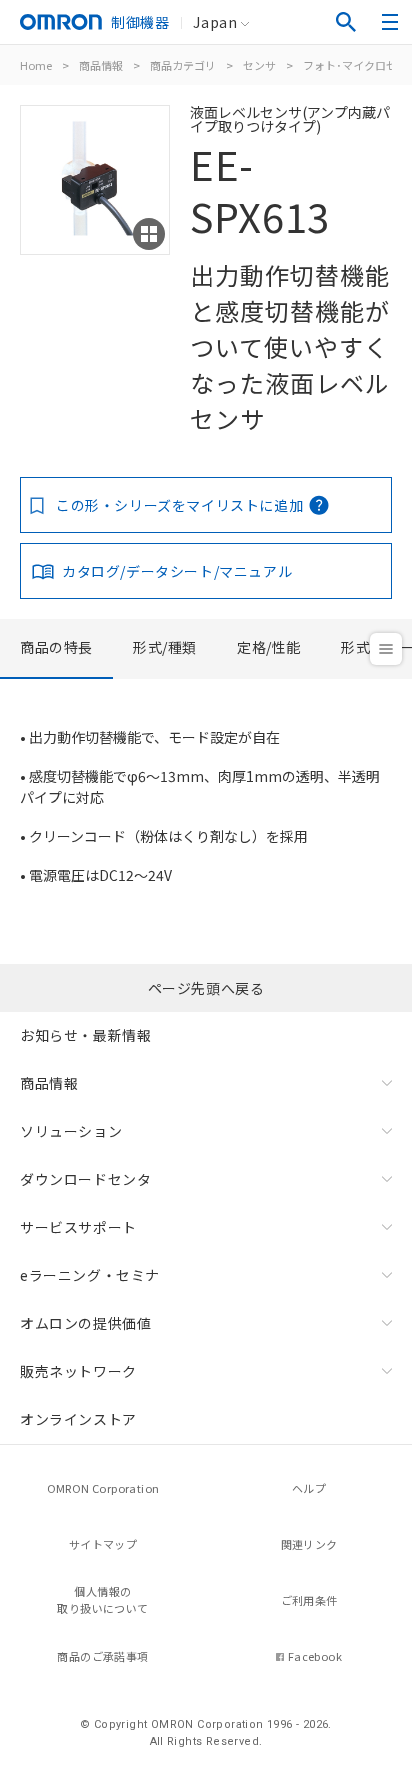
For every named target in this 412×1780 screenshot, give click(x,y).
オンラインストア (78, 1419)
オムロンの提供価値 (85, 1323)
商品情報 (101, 65)
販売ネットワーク (78, 1371)
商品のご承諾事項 (102, 1656)
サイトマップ (103, 1544)
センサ (259, 65)
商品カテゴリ (183, 65)
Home (36, 65)
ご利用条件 (309, 1600)
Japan (215, 22)
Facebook (315, 1656)
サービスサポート (78, 1227)
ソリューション (71, 1131)
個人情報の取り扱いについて (102, 1599)
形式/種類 (165, 647)
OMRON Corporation (103, 1488)
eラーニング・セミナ (90, 1275)
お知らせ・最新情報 (85, 1035)
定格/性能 (269, 647)
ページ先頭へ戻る (206, 988)
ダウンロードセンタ (85, 1179)
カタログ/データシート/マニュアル (177, 571)
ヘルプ (309, 1488)
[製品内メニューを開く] (386, 649)
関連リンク (309, 1544)
